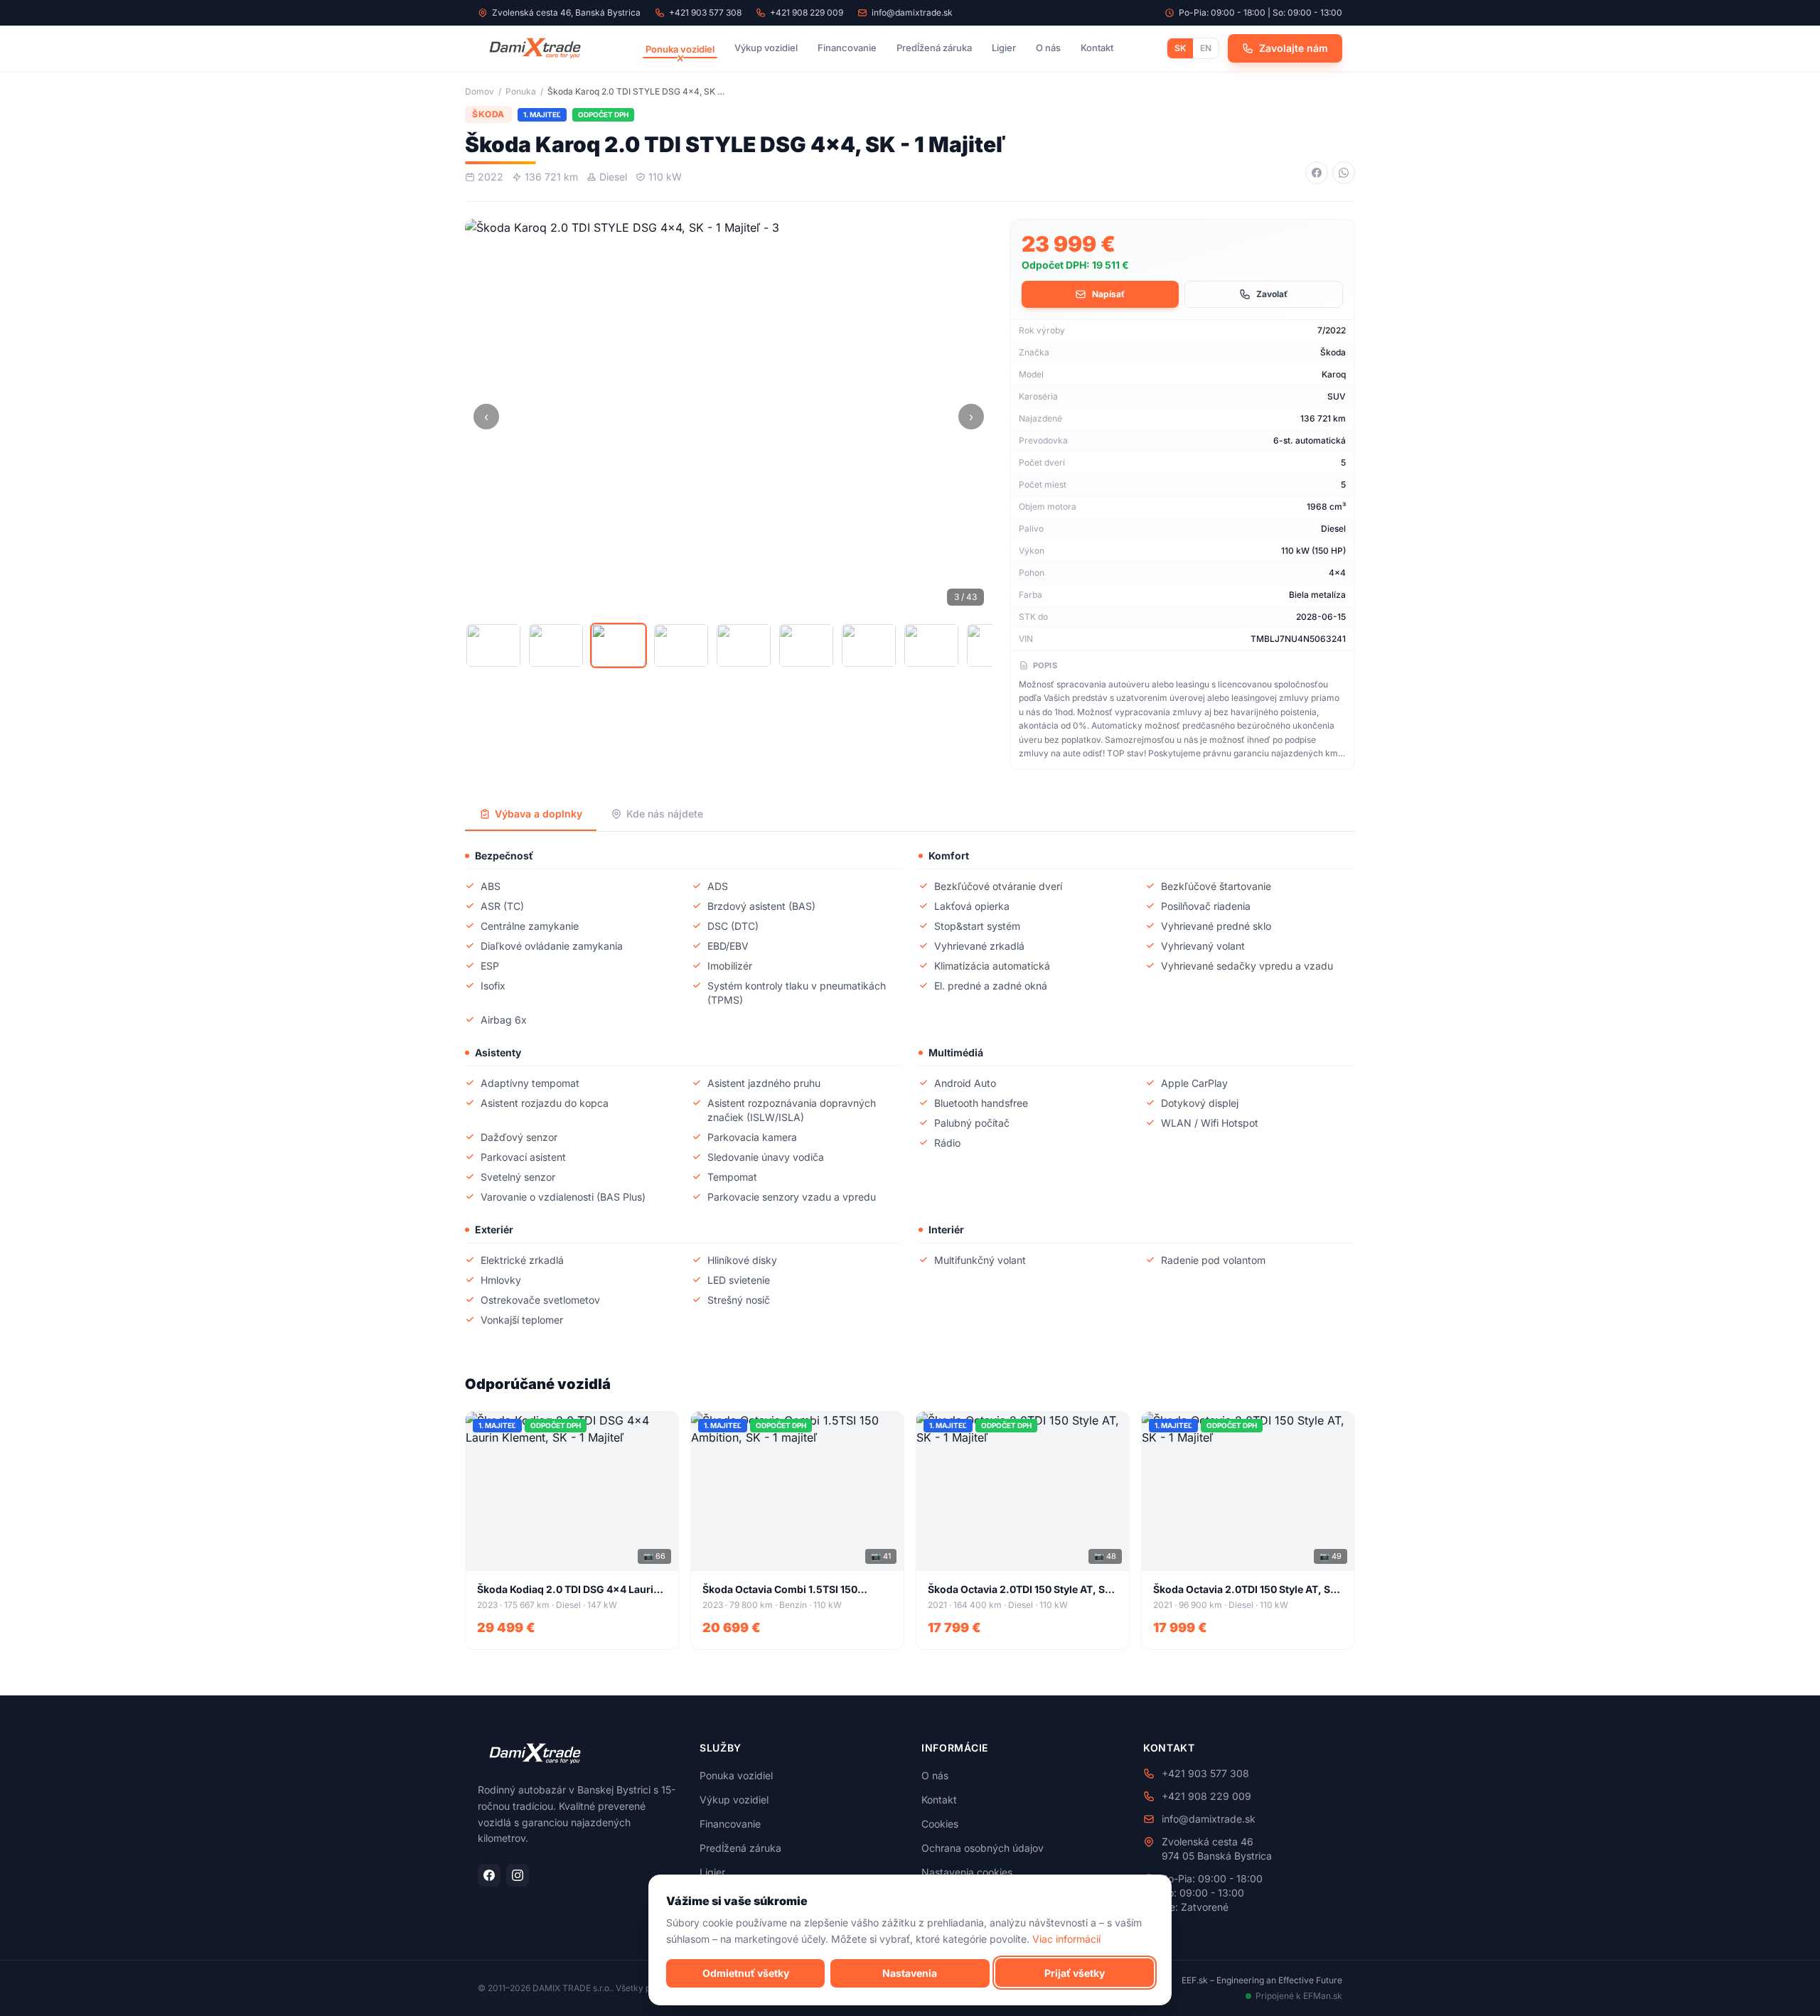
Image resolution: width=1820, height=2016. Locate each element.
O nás (1048, 48)
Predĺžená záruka (934, 48)
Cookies (940, 1824)
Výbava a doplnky (539, 814)
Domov (480, 91)
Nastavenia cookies (967, 1872)
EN (1206, 48)
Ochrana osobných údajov (983, 1848)
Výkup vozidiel (766, 48)
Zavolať (1272, 294)
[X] (535, 48)
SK (1180, 48)
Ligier (1004, 48)
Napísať (1108, 294)
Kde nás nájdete (665, 814)
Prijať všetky (1075, 1972)
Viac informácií (1066, 1938)
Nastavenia (910, 1972)
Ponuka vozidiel (680, 49)
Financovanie (847, 48)
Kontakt (1097, 48)
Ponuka (521, 91)
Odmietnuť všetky (746, 1972)
